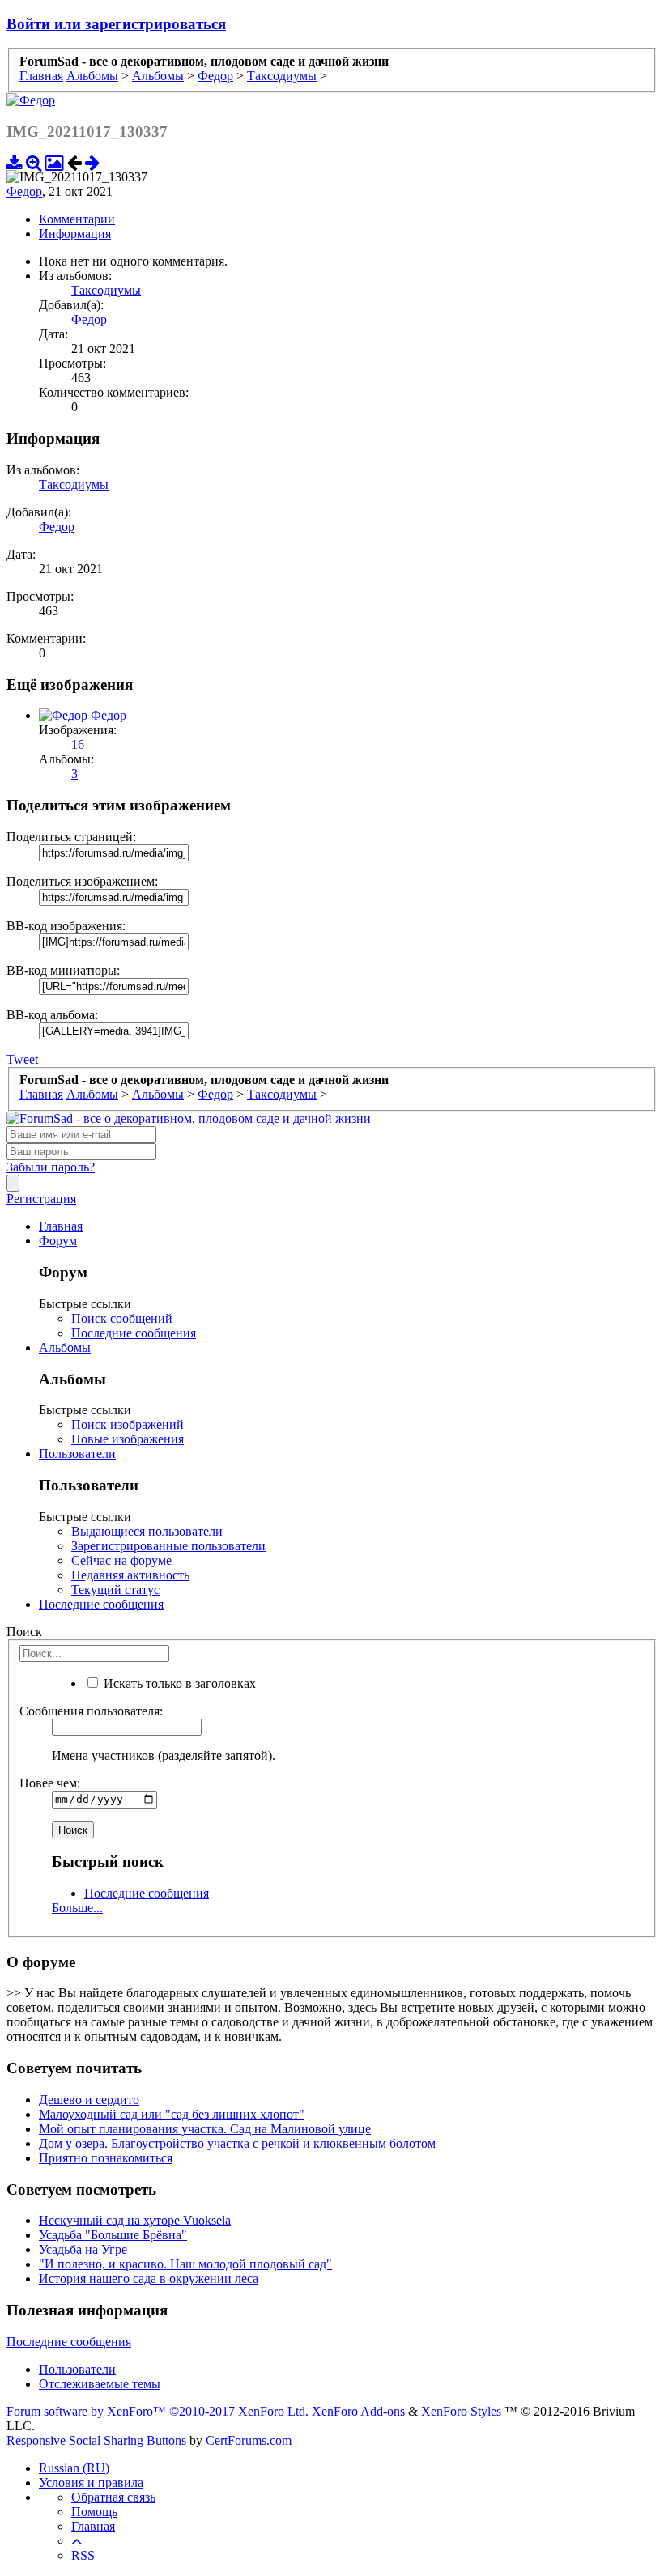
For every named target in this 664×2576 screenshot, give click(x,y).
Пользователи (77, 1454)
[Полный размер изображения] (34, 162)
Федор (24, 191)
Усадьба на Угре (83, 2249)
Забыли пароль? (51, 1167)
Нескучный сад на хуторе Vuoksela (135, 2220)
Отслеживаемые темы (100, 2384)
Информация (75, 234)
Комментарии (77, 219)
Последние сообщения (134, 1333)
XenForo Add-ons (358, 2411)
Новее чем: (50, 1783)
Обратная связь (113, 2497)
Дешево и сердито (89, 2100)
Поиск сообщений (122, 1318)
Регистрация (41, 1199)
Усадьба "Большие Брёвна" (113, 2235)
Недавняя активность (130, 1575)
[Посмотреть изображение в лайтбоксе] (55, 162)
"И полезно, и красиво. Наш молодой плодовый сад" (185, 2264)
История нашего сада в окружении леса (149, 2278)
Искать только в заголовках (178, 1683)
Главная (61, 1226)
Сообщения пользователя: (91, 1711)
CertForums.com (249, 2440)
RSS (83, 2555)
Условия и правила (91, 2482)
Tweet (22, 1059)
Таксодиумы (106, 290)
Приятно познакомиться (106, 2158)
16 (78, 744)
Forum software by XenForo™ (157, 2411)
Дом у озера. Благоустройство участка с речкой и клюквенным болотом (237, 2143)
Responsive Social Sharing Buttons (96, 2440)
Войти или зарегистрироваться (116, 24)
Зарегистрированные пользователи (168, 1546)
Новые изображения (128, 1439)
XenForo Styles (461, 2411)
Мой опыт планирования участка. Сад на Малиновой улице (205, 2129)
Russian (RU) (74, 2468)
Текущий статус (115, 1590)
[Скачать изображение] (15, 162)
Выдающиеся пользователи (147, 1531)
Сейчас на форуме (121, 1560)
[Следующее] (92, 162)
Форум (58, 1241)
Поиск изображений (128, 1424)
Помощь (94, 2512)
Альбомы (65, 1348)
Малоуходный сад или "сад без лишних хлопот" (172, 2114)
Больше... (77, 1908)
